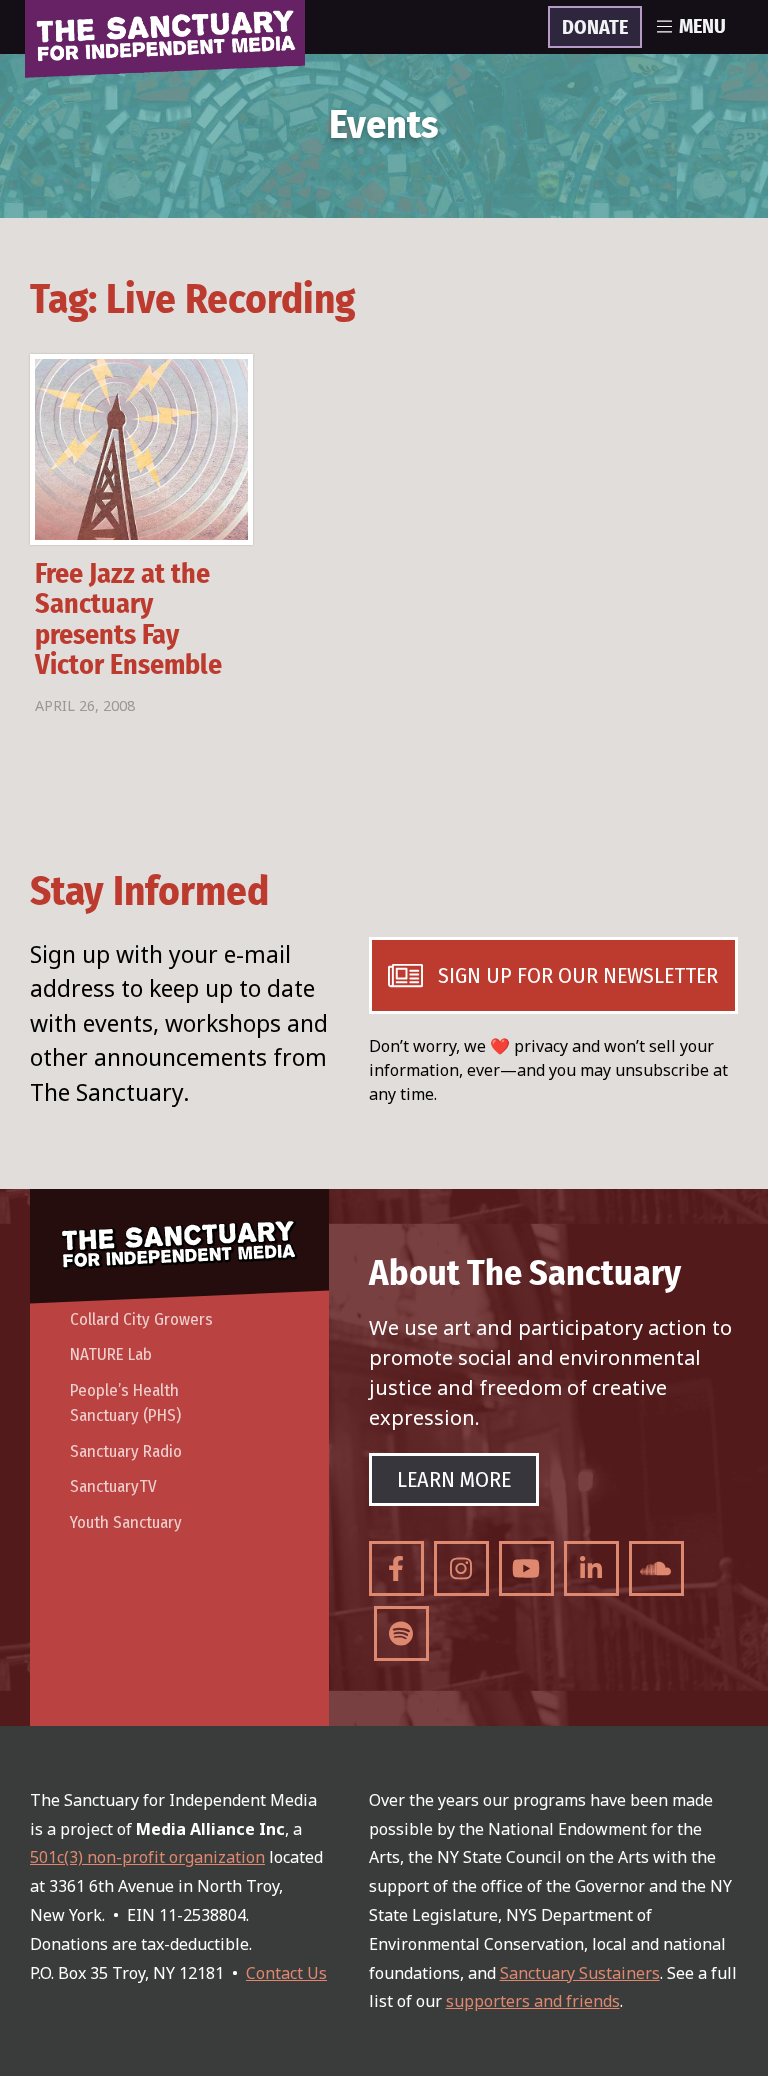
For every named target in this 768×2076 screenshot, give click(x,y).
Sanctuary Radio (126, 1451)
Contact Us (286, 1973)
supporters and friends (533, 2001)
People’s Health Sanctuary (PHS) (125, 1403)
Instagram (461, 1568)
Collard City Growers (141, 1319)
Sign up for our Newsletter (578, 975)
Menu (702, 27)
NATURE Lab (111, 1354)
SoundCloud (656, 1568)
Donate (595, 28)
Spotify (401, 1633)
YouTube (526, 1568)
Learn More (454, 1479)
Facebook (396, 1568)
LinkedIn (591, 1568)
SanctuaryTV (113, 1486)
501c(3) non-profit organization (147, 1857)
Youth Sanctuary (126, 1522)
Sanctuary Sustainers (580, 1973)
